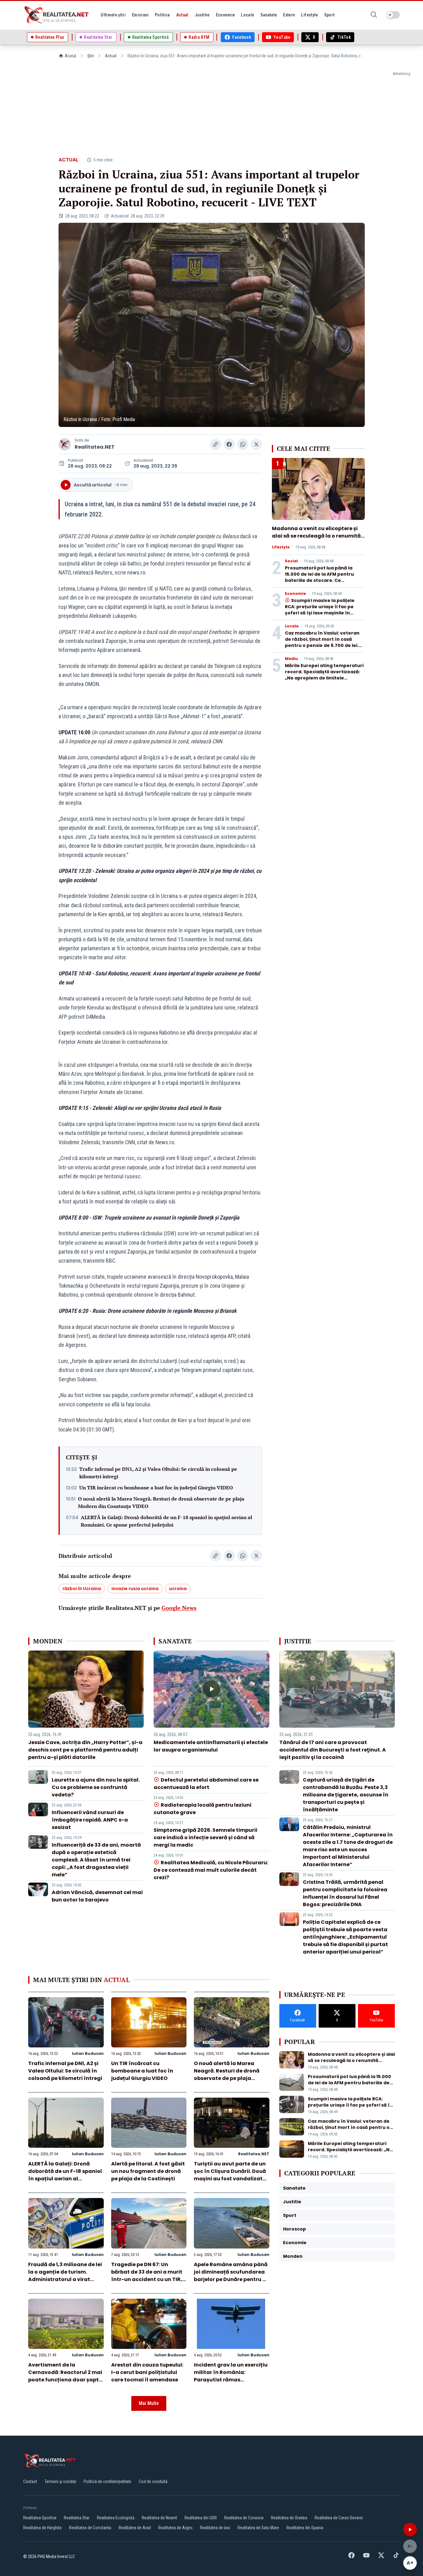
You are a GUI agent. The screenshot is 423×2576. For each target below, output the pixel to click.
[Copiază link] (216, 444)
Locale (292, 626)
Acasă (70, 56)
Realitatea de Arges (175, 2528)
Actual (111, 56)
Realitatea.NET (95, 447)
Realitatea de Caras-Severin (339, 2518)
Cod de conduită (153, 2481)
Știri (91, 56)
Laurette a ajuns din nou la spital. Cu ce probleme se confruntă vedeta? (96, 1787)
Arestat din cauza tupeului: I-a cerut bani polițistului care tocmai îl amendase (147, 2372)
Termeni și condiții (60, 2481)
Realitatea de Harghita (42, 2528)
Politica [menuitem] (162, 15)
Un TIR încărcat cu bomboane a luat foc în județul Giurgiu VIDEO (156, 1488)
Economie (295, 594)
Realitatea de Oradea (289, 2518)
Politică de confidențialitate (107, 2481)
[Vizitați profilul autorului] (65, 444)
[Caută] (374, 15)
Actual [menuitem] (182, 15)
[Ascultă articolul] (410, 2530)
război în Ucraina (82, 1589)
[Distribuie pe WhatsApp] (243, 444)
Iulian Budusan (88, 2053)
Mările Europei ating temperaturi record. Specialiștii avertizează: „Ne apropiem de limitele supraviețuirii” (324, 675)
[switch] (393, 15)
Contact (30, 2481)
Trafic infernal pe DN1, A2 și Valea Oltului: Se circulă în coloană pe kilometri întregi (158, 1473)
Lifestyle (281, 547)
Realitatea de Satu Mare (258, 2528)
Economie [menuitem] (225, 15)
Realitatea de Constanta (90, 2528)
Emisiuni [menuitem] (140, 15)
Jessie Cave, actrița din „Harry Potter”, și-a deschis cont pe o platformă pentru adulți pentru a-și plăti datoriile (85, 1750)
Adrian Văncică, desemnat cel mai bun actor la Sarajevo (97, 1896)
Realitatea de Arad (135, 2528)
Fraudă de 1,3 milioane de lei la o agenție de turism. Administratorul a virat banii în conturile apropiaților (65, 2279)
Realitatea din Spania (305, 2528)
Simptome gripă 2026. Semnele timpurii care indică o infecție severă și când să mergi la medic (205, 1837)
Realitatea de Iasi (215, 2528)
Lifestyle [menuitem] (309, 15)
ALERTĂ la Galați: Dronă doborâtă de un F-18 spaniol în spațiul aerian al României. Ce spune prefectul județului (166, 1521)
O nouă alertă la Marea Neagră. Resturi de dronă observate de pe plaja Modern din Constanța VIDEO (161, 1502)
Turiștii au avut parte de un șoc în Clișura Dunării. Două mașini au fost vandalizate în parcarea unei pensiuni (230, 2175)
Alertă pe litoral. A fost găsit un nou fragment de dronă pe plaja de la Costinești (148, 2171)
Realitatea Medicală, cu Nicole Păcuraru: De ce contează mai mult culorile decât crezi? (211, 1870)
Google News (179, 1608)
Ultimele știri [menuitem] (113, 15)
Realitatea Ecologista (116, 2518)
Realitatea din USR (201, 2518)
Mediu (291, 659)
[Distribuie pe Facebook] (229, 444)
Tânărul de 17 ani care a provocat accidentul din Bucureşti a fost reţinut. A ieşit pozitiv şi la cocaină (333, 1750)
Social (291, 561)
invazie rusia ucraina (135, 1589)
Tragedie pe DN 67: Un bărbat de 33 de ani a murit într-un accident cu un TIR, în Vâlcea (147, 2276)
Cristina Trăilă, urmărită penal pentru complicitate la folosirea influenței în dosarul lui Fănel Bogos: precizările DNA (345, 1893)
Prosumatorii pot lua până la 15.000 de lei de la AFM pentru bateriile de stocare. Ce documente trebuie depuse (319, 577)
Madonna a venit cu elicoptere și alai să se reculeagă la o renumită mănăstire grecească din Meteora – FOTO (317, 540)
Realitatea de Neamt (159, 2518)
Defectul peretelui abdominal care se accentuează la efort (206, 1784)
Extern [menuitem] (289, 15)
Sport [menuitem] (329, 15)
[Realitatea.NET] (57, 15)
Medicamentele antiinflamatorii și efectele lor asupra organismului (211, 1746)
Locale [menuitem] (247, 15)
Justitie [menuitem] (202, 15)
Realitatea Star (77, 2518)
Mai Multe (149, 2403)
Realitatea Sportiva (40, 2518)
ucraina (178, 1589)
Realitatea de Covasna (244, 2518)
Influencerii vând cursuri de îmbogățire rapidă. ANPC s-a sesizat (90, 1820)
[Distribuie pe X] (256, 444)
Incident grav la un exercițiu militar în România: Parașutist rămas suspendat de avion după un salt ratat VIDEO (231, 2380)
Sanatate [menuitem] (269, 15)
